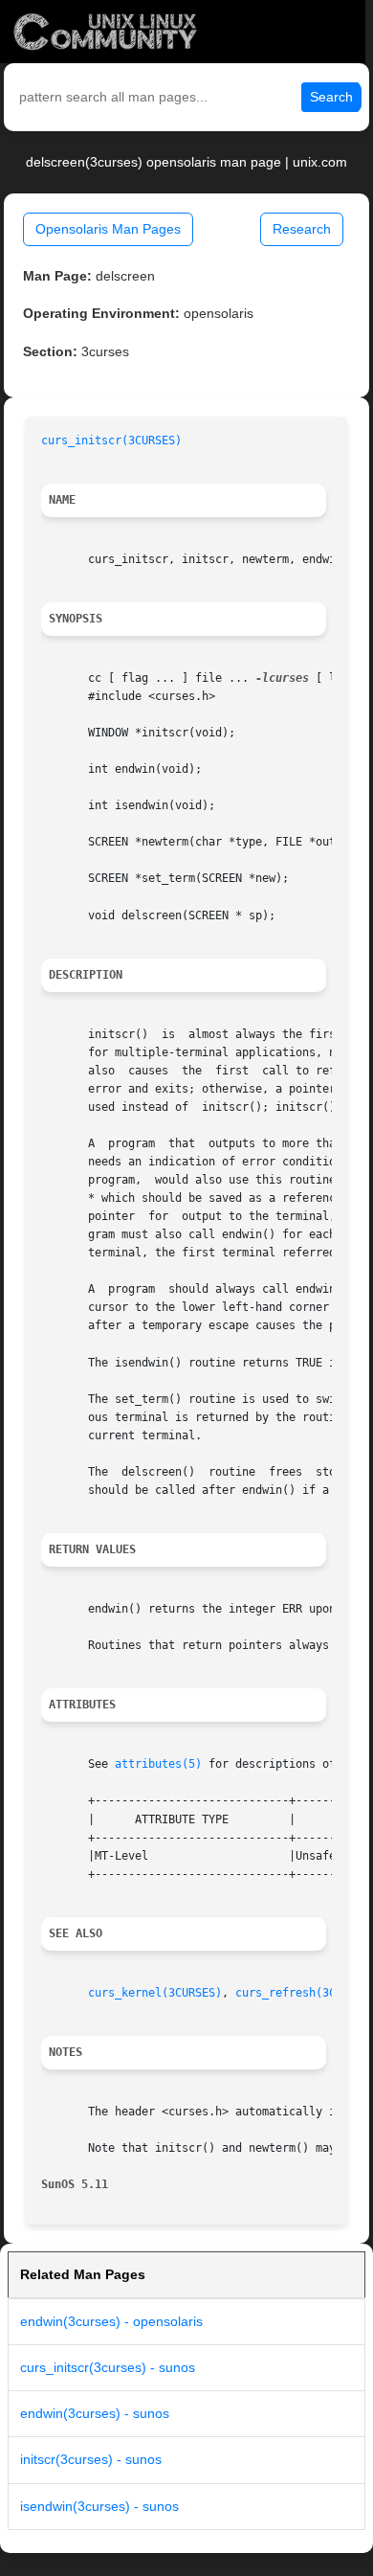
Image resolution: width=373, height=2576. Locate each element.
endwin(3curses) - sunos (95, 2413)
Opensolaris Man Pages (108, 229)
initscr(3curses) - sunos (91, 2459)
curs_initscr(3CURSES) (111, 441)
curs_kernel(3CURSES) (155, 1993)
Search (331, 97)
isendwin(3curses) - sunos (99, 2506)
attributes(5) (158, 1764)
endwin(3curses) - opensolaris (111, 2321)
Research (302, 229)
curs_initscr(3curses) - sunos (108, 2367)
